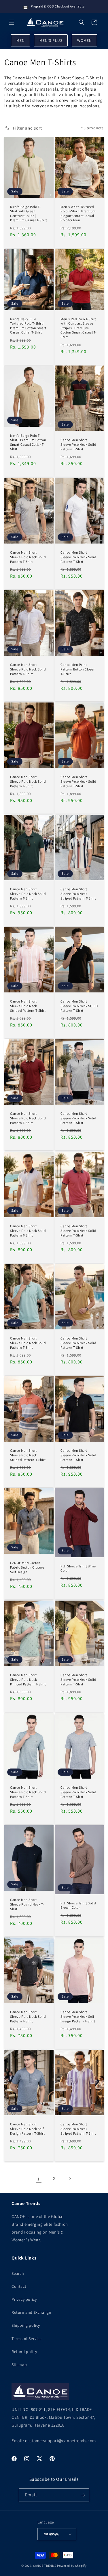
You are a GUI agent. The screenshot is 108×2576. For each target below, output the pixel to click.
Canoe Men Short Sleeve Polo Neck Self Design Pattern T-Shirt (78, 2016)
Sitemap (19, 2365)
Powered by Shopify (72, 2566)
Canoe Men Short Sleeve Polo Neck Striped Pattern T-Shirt (78, 894)
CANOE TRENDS (45, 2566)
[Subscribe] (83, 2495)
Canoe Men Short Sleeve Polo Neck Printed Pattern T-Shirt (28, 1680)
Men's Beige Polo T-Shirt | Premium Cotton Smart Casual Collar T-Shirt (28, 442)
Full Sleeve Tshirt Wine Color (78, 1568)
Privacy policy (24, 2299)
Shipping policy (26, 2325)
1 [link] (39, 2179)
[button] (12, 22)
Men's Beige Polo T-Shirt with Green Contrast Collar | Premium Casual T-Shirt (29, 213)
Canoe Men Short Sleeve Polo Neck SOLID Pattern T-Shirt (79, 1006)
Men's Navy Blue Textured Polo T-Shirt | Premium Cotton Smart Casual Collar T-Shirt (28, 325)
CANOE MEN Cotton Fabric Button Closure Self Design (27, 1567)
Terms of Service (27, 2339)
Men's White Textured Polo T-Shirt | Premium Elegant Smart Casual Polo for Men (78, 213)
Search (18, 2273)
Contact (19, 2286)
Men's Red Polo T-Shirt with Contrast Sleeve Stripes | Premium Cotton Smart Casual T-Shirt (78, 328)
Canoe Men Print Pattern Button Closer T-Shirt (78, 669)
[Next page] (70, 2179)
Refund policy (24, 2352)
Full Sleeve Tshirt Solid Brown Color (78, 1905)
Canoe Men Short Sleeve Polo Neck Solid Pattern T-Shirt (78, 445)
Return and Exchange (31, 2312)
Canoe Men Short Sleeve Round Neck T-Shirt (27, 1904)
